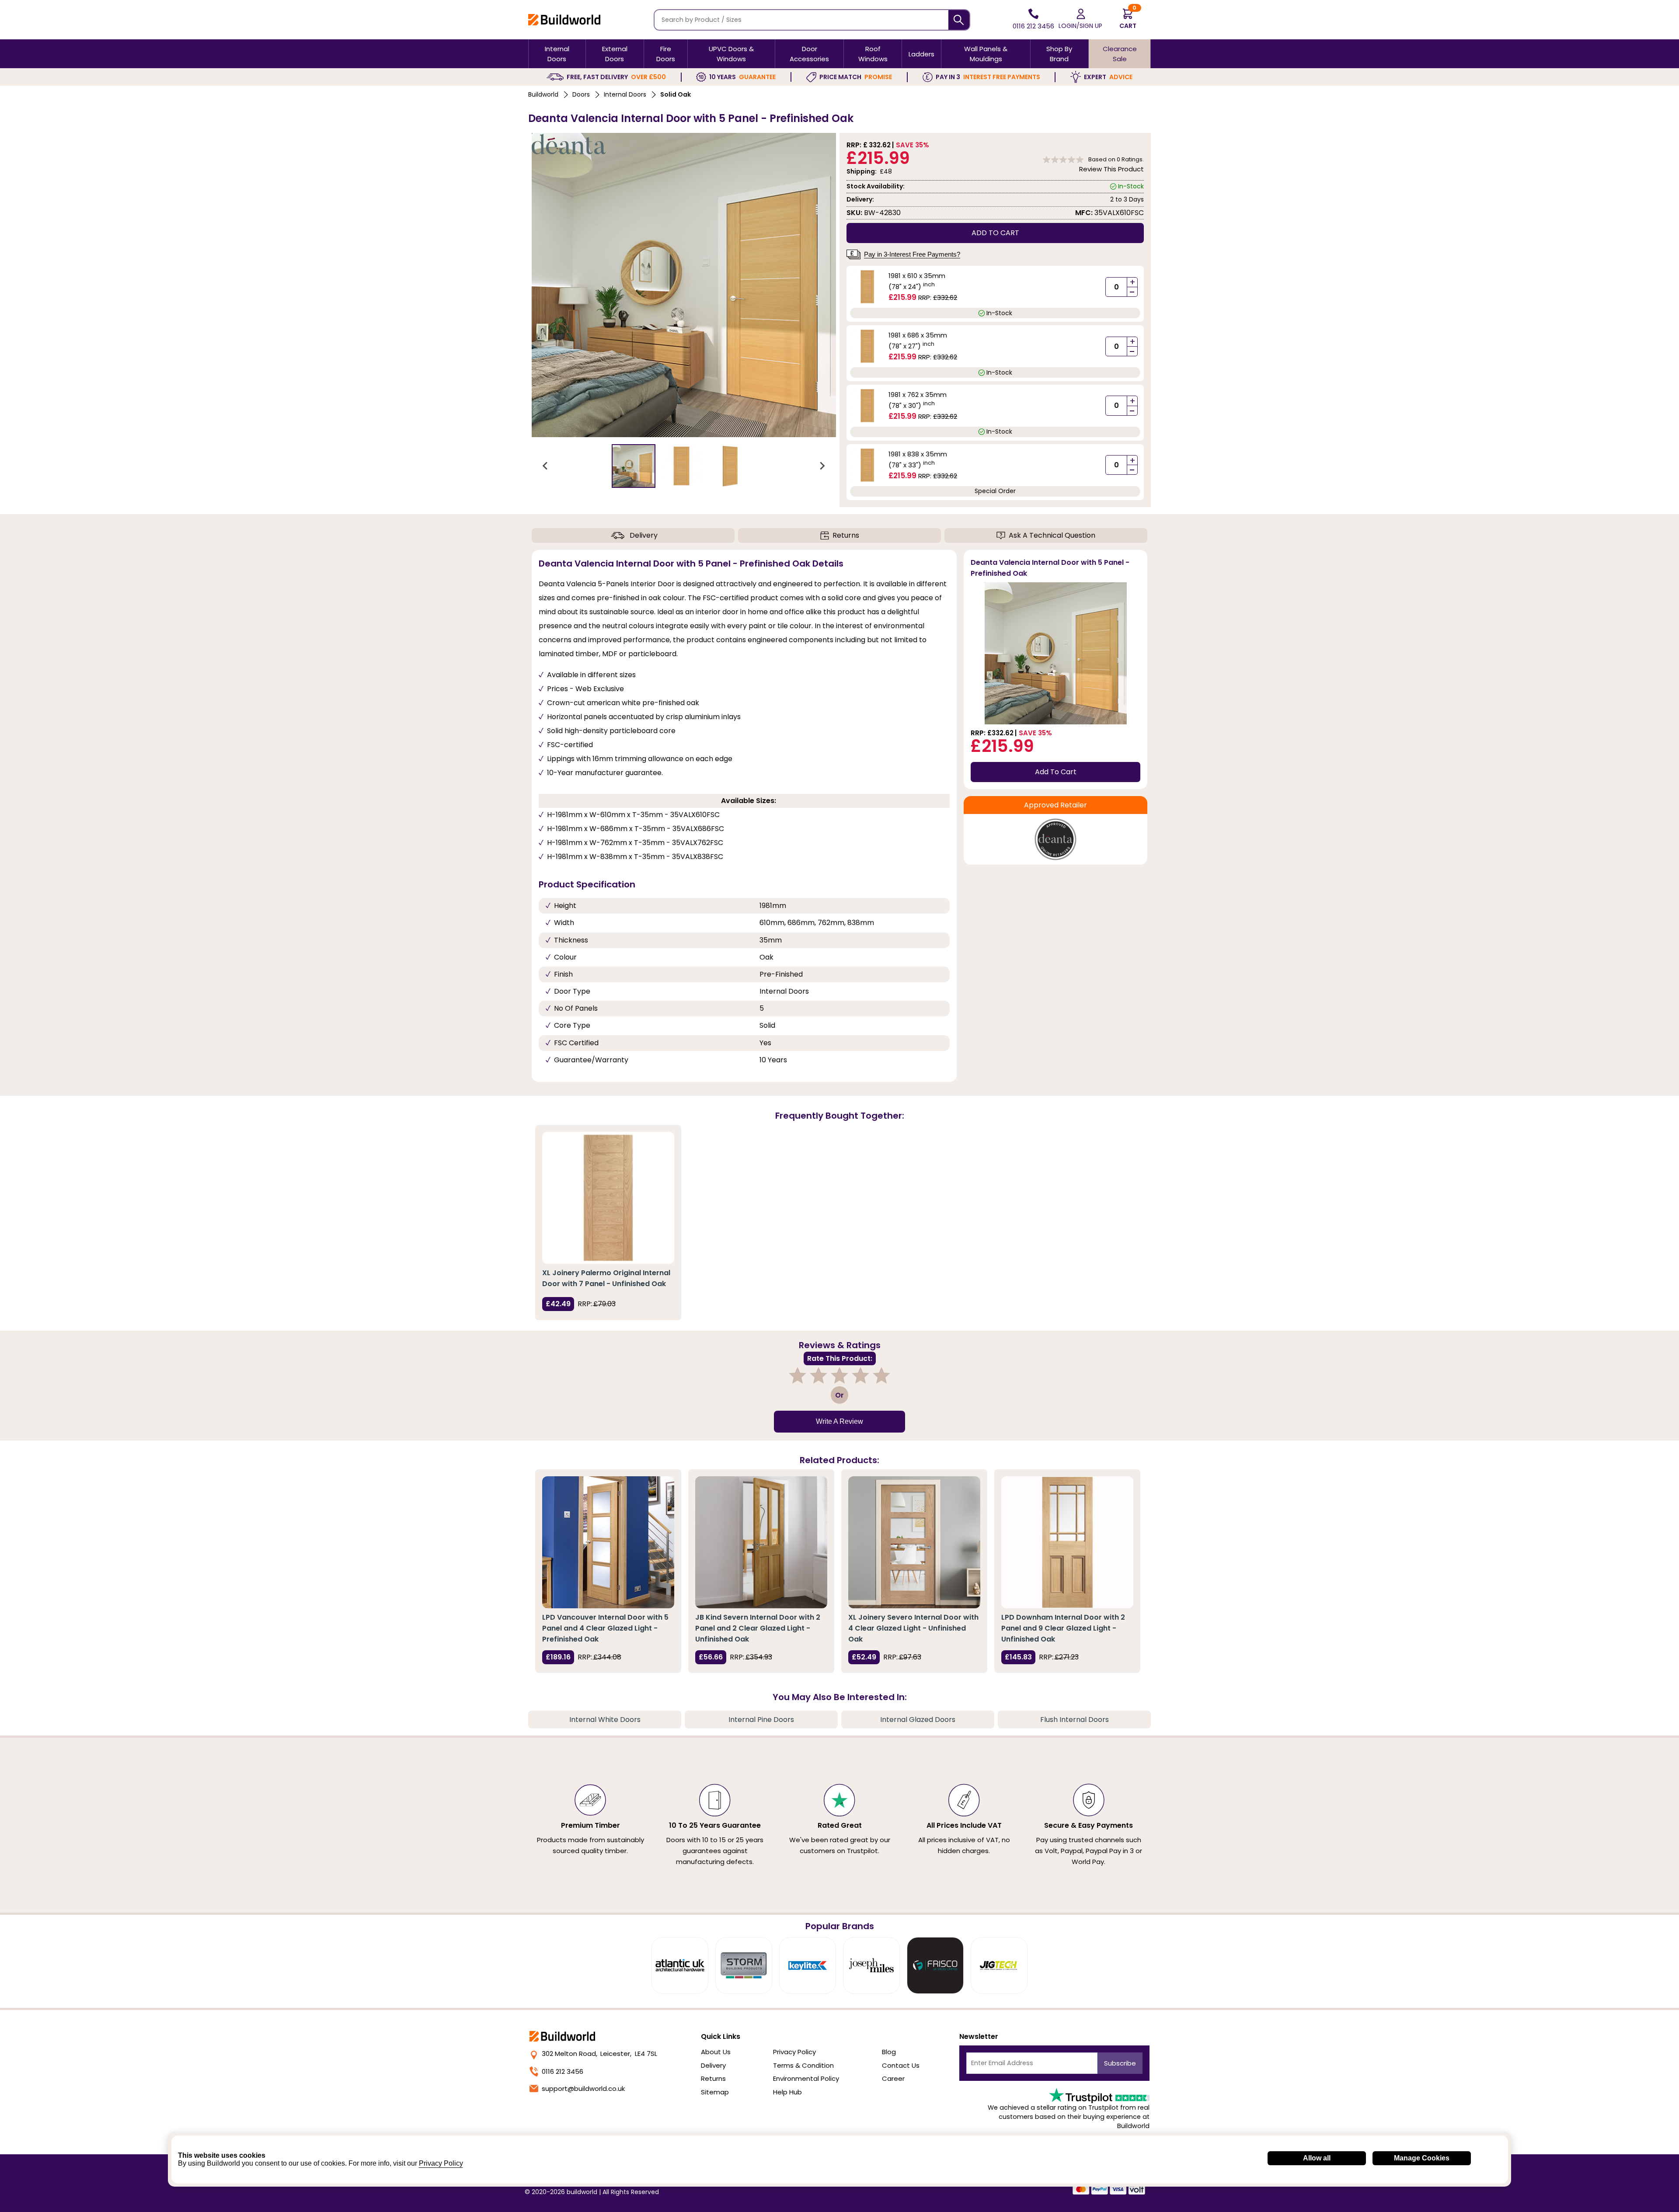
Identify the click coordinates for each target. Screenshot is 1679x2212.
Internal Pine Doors (761, 1720)
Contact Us (901, 2065)
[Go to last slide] (546, 466)
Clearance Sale (1120, 54)
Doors (581, 94)
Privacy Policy (794, 2052)
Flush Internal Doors (1075, 1720)
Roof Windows (873, 54)
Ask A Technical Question (1052, 535)
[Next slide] (822, 466)
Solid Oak (676, 94)
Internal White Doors (605, 1720)
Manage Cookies (1422, 2158)
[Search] (959, 20)
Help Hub (787, 2092)
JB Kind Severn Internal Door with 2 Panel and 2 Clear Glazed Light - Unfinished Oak (758, 1628)
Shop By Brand (1059, 54)
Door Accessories (809, 54)
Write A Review (839, 1421)
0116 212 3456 (563, 2071)
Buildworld (543, 94)
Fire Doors (666, 54)
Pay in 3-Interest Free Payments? (912, 254)
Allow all (1317, 2158)
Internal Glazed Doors (918, 1720)
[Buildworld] (564, 19)
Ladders (921, 54)
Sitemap (715, 2092)
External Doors (615, 54)
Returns (846, 535)
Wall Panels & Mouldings (986, 54)
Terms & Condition (803, 2065)
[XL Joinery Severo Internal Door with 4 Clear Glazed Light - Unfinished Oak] (914, 1542)
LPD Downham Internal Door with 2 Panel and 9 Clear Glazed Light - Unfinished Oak (1063, 1628)
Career (893, 2078)
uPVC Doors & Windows (731, 54)
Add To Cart (1056, 772)
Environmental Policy (806, 2078)
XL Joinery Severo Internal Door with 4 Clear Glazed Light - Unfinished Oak (913, 1628)
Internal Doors (557, 54)
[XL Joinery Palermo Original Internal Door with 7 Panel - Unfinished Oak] (608, 1198)
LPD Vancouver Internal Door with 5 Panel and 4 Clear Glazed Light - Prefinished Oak (605, 1628)
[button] (634, 466)
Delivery (644, 535)
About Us (716, 2052)
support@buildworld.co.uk (583, 2089)
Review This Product (1111, 169)
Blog (889, 2052)
